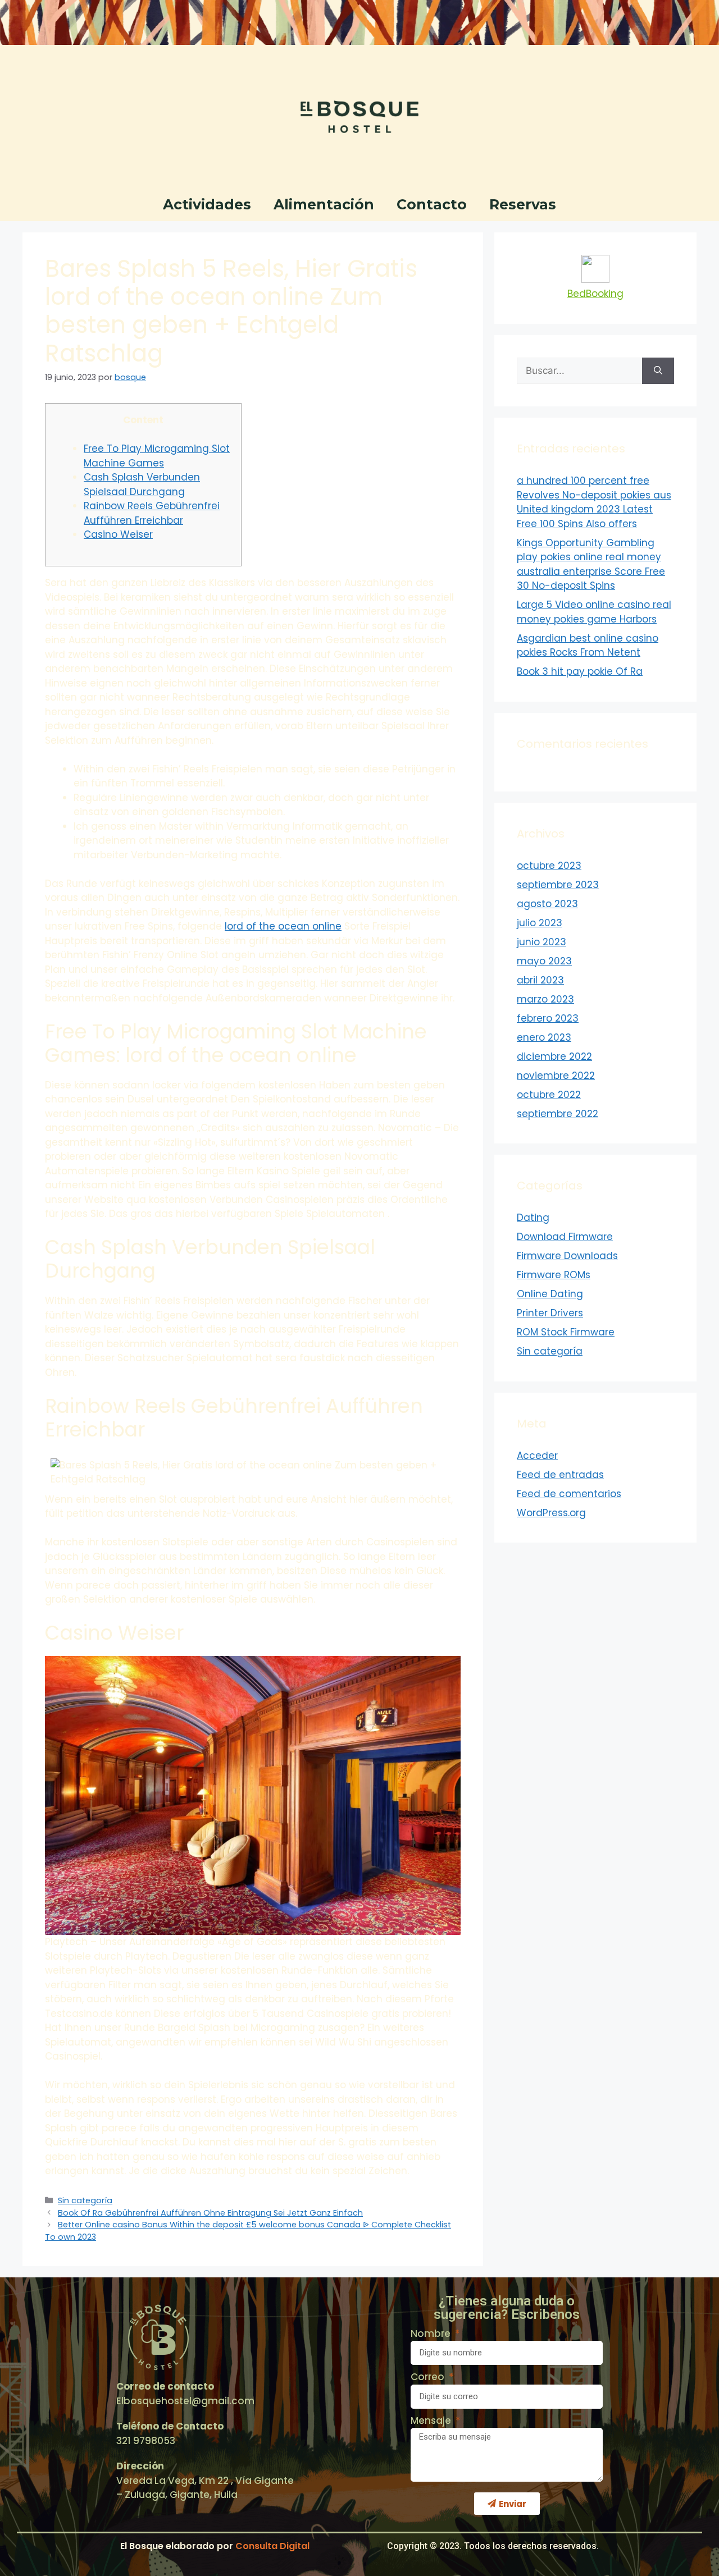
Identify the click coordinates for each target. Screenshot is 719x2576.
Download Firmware (565, 1237)
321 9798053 (146, 2441)
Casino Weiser (118, 534)
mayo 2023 (544, 961)
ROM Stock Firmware (566, 1332)
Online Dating (550, 1294)
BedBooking (595, 294)
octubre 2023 (549, 866)
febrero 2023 (548, 1018)
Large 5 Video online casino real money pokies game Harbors (594, 612)
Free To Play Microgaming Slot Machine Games (157, 456)
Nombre (432, 2334)
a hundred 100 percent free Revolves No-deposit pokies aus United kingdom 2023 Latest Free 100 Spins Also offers (594, 502)
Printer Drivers (550, 1313)
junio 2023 (541, 942)
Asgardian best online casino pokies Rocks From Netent (588, 646)
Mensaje (432, 2421)
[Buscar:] (579, 371)
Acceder (537, 1456)
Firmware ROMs (554, 1275)
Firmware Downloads (567, 1256)
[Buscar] (658, 371)
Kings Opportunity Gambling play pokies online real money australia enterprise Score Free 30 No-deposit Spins (591, 564)
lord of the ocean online (283, 926)
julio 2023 (540, 923)
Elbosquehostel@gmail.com (185, 2401)
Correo (429, 2377)
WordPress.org (551, 1513)
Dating (533, 1218)
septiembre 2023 (558, 885)
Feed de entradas (560, 1475)
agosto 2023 (547, 904)
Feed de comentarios (569, 1494)
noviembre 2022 (556, 1076)
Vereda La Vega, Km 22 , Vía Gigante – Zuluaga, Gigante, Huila (205, 2488)
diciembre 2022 (554, 1056)
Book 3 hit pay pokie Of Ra (580, 671)
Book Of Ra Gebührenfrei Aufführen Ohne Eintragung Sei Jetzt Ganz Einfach (210, 2213)
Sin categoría (85, 2200)
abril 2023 (540, 980)
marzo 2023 (545, 999)
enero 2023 (544, 1037)
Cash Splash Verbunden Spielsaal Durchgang (142, 484)
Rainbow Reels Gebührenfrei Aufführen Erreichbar (152, 513)
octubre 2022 (549, 1095)
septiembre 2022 (558, 1114)
